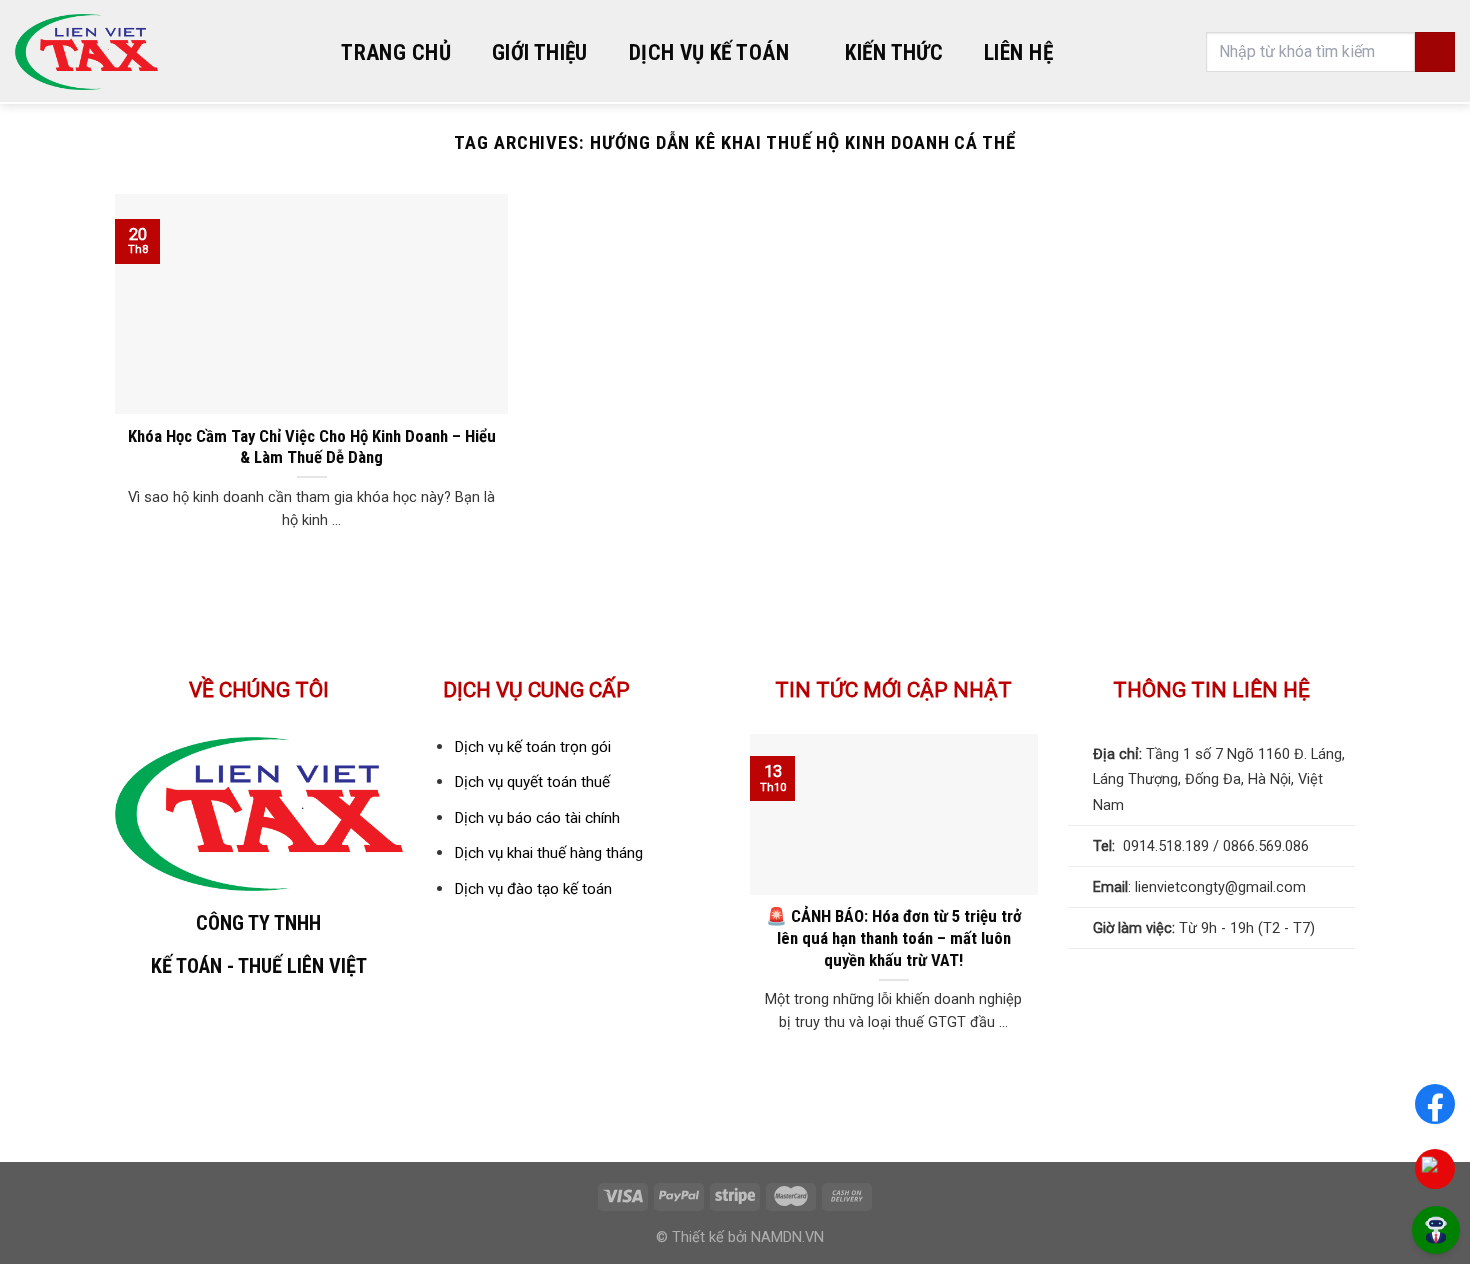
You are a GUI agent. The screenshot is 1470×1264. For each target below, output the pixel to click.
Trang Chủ (396, 52)
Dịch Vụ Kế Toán (709, 52)
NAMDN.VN (787, 1237)
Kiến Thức (894, 52)
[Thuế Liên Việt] (86, 52)
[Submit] (1435, 52)
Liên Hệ (1018, 52)
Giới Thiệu (540, 52)
